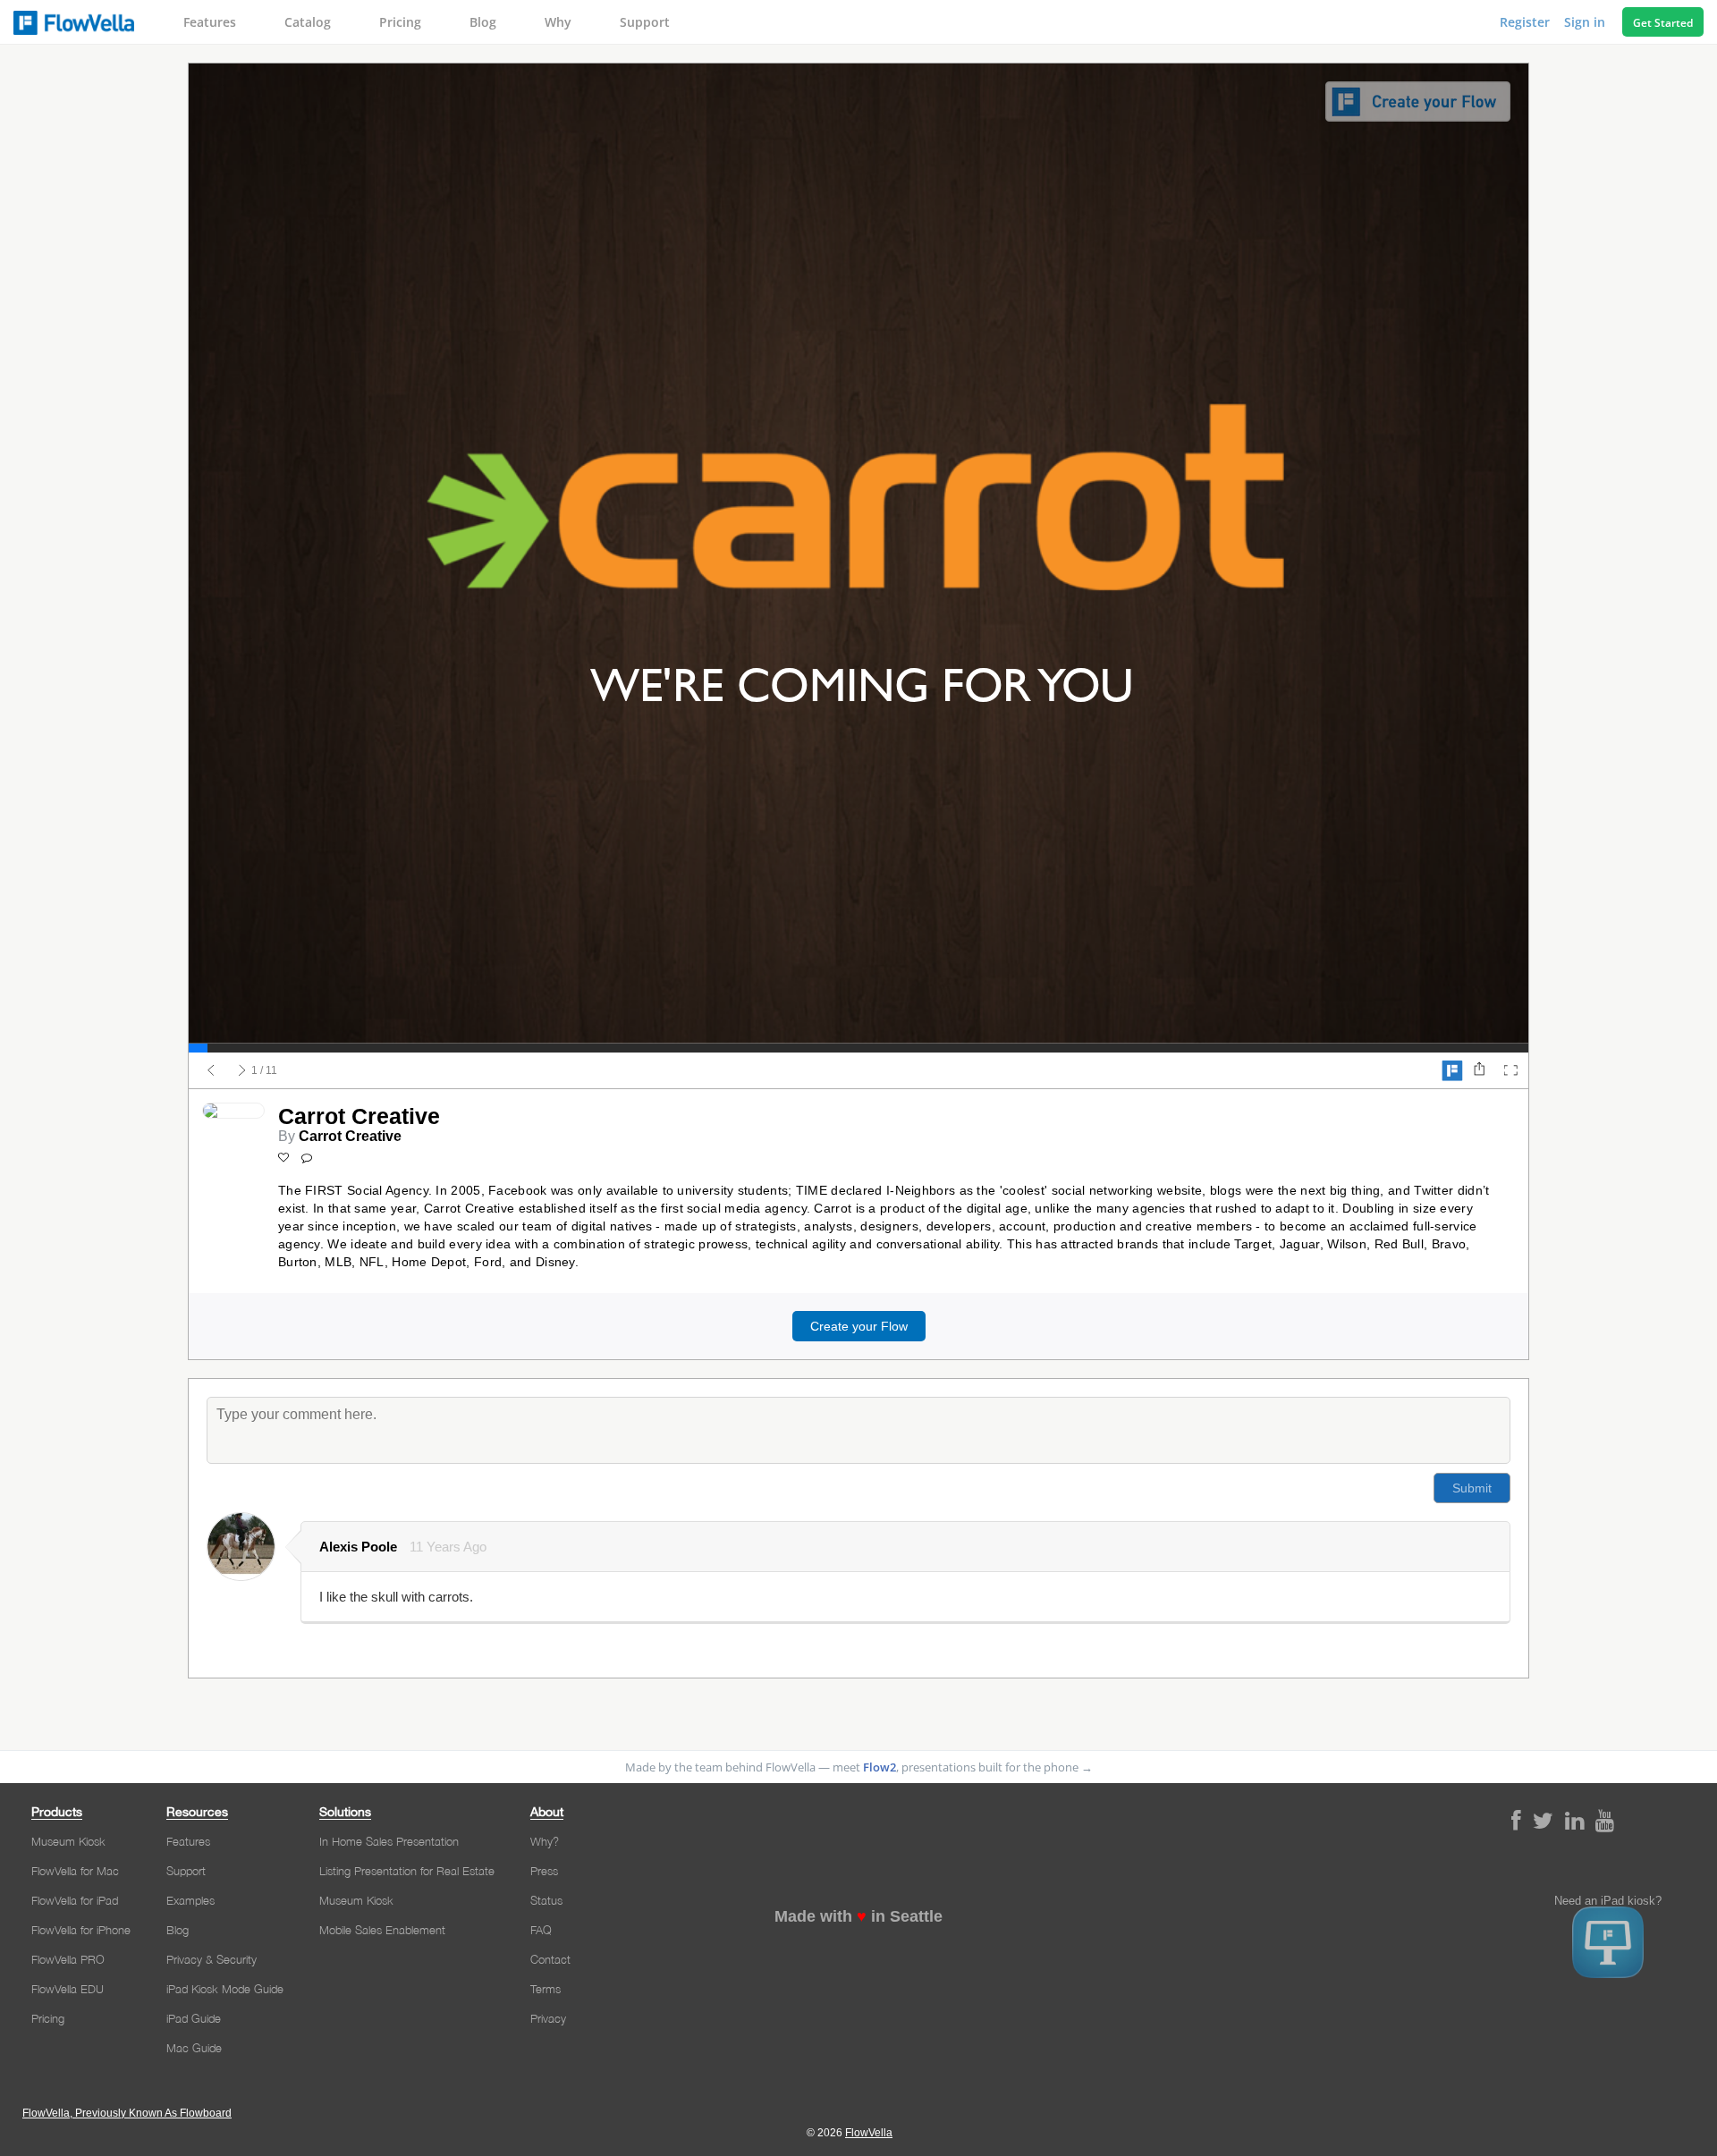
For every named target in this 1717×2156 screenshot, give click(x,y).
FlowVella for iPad (75, 1900)
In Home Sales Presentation (389, 1841)
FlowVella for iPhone (81, 1930)
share (1479, 1070)
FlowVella (74, 22)
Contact (550, 1959)
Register (1527, 22)
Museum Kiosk (68, 1841)
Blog (483, 22)
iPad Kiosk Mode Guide (225, 1989)
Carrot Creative (350, 1136)
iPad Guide (194, 2018)
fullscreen (1510, 1070)
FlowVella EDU (68, 1989)
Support (645, 22)
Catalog (308, 22)
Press (544, 1871)
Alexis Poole (358, 1547)
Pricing (400, 22)
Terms (546, 1989)
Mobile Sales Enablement (382, 1930)
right (242, 1070)
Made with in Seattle (858, 1916)
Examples (190, 1900)
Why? (545, 1841)
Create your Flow (859, 1326)
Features (210, 22)
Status (546, 1900)
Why (558, 22)
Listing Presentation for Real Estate (407, 1871)
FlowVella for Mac (75, 1871)
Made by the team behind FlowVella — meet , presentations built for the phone (859, 1767)
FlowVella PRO (68, 1959)
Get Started (1663, 23)
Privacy (548, 2018)
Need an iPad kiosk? (1608, 1901)
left (211, 1070)
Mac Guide (194, 2048)
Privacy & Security (211, 1959)
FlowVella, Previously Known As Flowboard (127, 2113)
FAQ (541, 1930)
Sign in (1586, 22)
